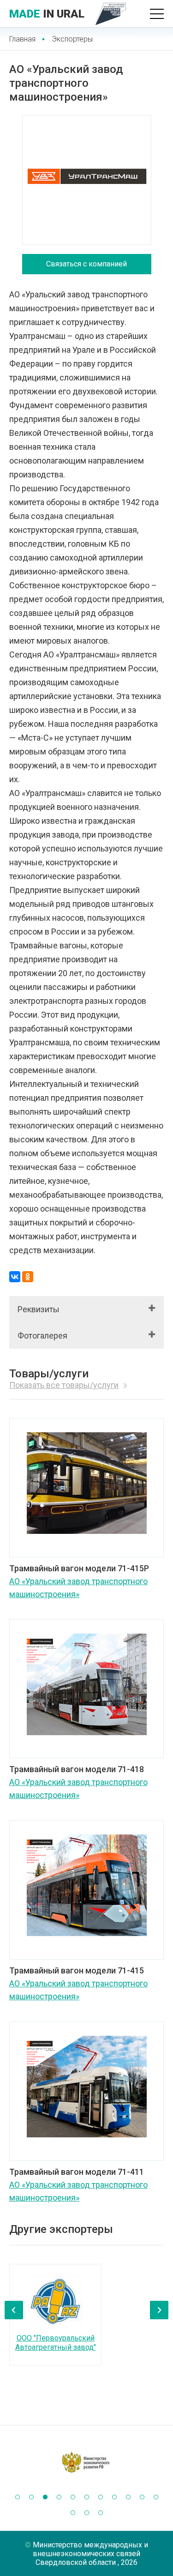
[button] (18, 2497)
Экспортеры (72, 39)
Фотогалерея (42, 1336)
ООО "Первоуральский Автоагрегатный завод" (56, 2343)
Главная (22, 39)
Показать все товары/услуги (64, 1385)
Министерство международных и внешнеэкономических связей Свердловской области (90, 2554)
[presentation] (14, 2310)
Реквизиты (39, 1309)
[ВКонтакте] (15, 1277)
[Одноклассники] (28, 1277)
